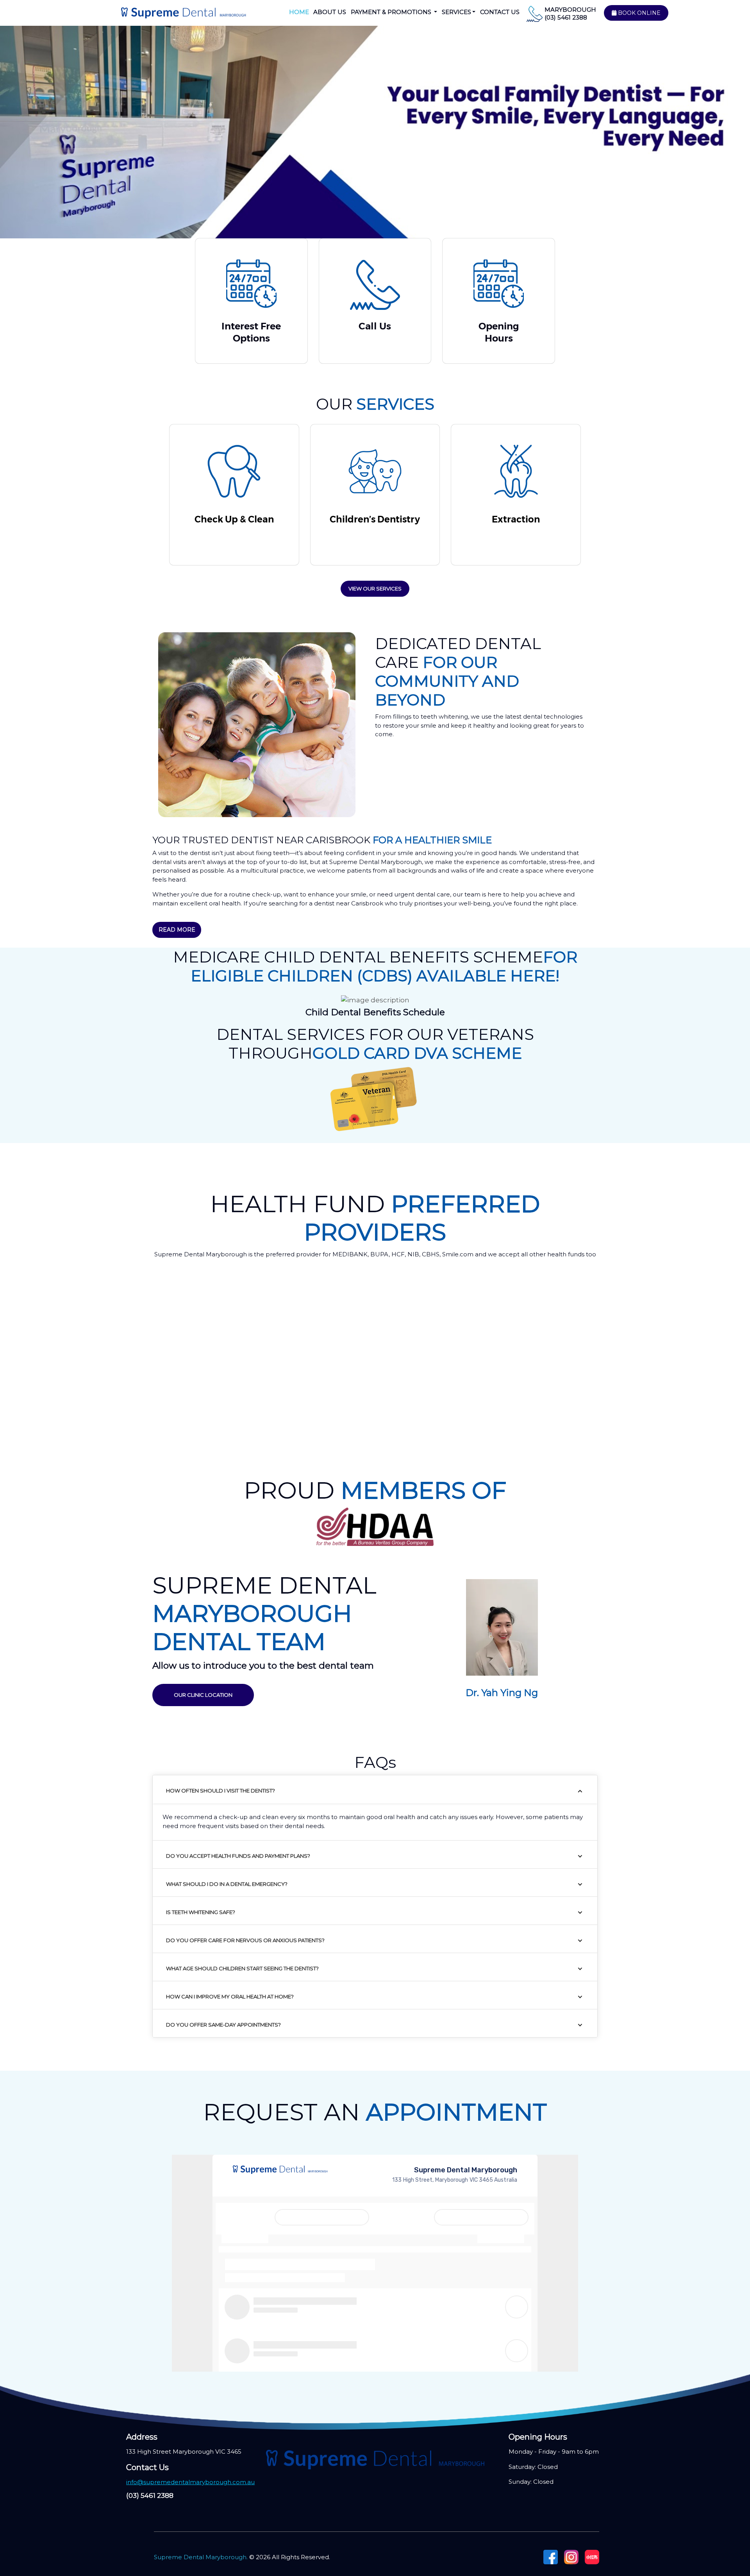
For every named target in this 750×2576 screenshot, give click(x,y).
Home (299, 12)
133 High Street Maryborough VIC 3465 (184, 2452)
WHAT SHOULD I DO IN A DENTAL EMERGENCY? (227, 1884)
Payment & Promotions (392, 12)
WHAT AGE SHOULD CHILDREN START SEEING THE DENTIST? (242, 1968)
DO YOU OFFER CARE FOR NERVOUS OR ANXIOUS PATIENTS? (245, 1940)
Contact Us (500, 12)
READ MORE (177, 930)
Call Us (375, 326)
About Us (330, 12)
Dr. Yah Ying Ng (502, 1693)
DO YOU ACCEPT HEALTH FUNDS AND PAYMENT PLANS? (238, 1856)
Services (456, 12)
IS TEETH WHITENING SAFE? (201, 1912)
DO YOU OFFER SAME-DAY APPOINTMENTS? (223, 2025)
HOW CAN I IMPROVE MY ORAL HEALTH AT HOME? (230, 1996)
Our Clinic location (203, 1695)
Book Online (638, 13)
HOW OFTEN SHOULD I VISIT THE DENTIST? (221, 1791)
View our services (375, 589)
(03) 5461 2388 (566, 17)
